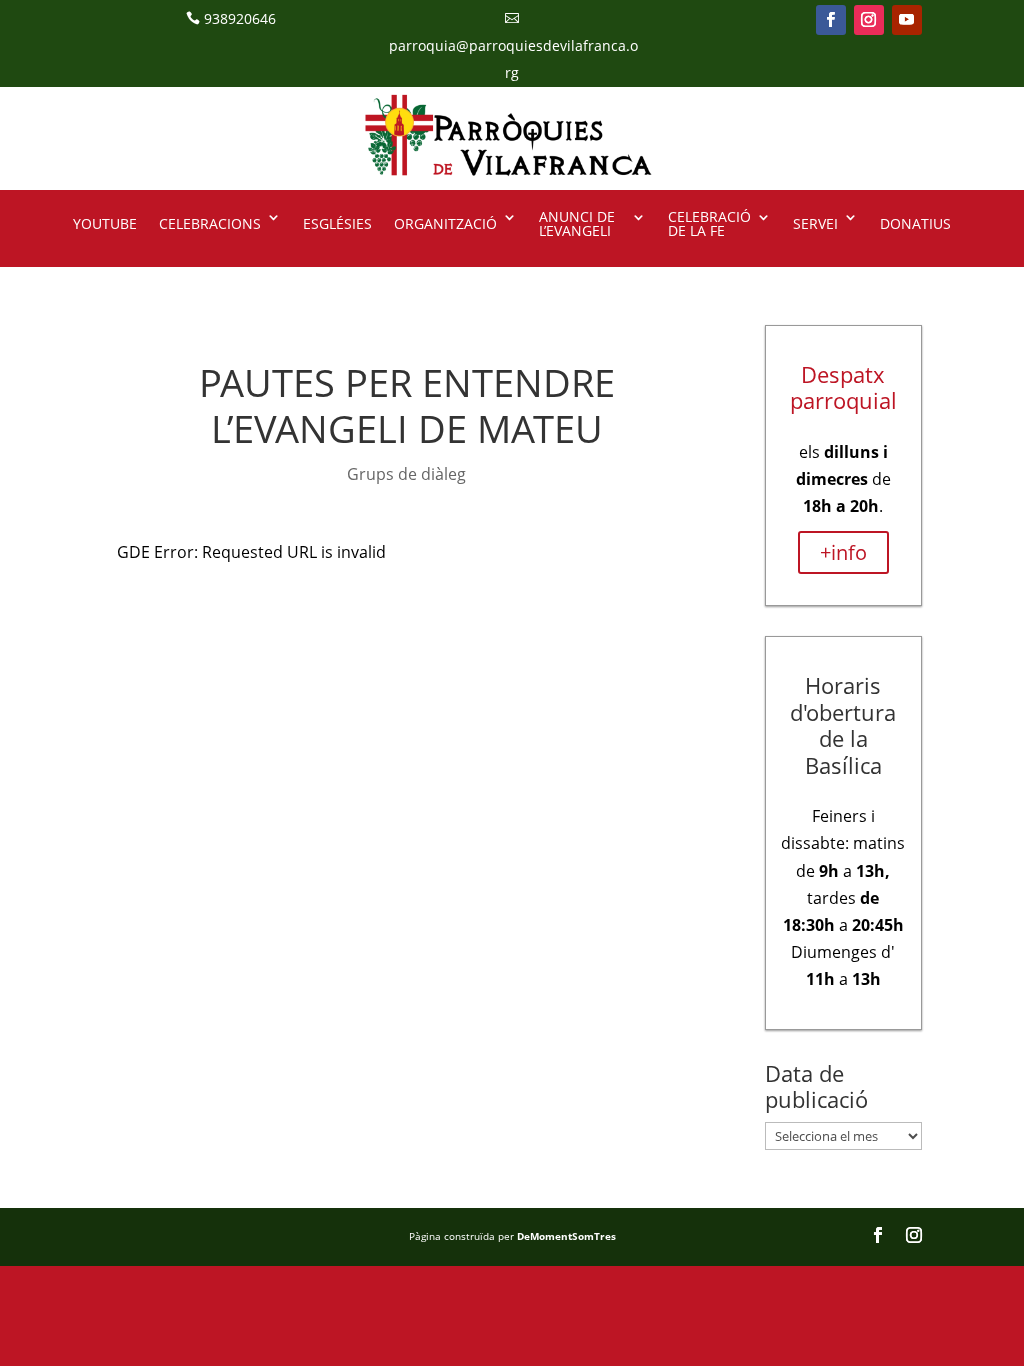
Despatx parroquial (843, 387)
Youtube (105, 223)
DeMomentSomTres (566, 1236)
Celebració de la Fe (709, 225)
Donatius (915, 223)
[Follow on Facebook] (831, 20)
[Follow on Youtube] (907, 20)
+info (843, 552)
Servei (815, 223)
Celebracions (210, 223)
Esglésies (337, 223)
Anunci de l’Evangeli (577, 225)
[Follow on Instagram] (869, 20)
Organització (445, 223)
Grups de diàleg (406, 474)
